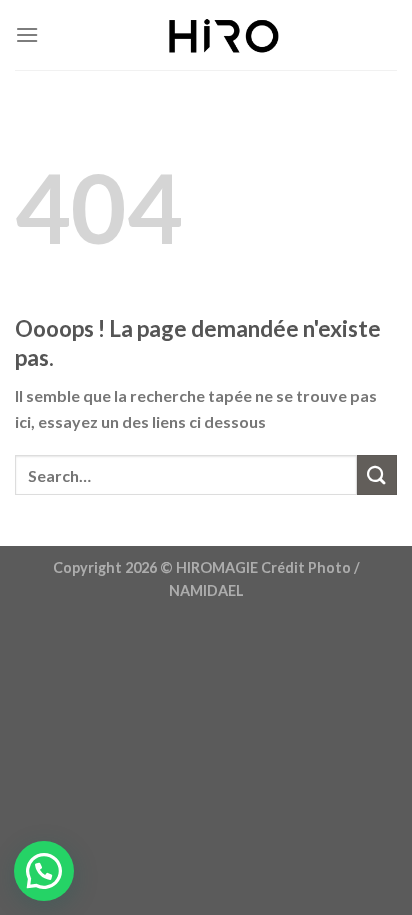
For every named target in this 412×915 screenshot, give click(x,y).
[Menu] (27, 34)
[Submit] (377, 474)
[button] (44, 871)
